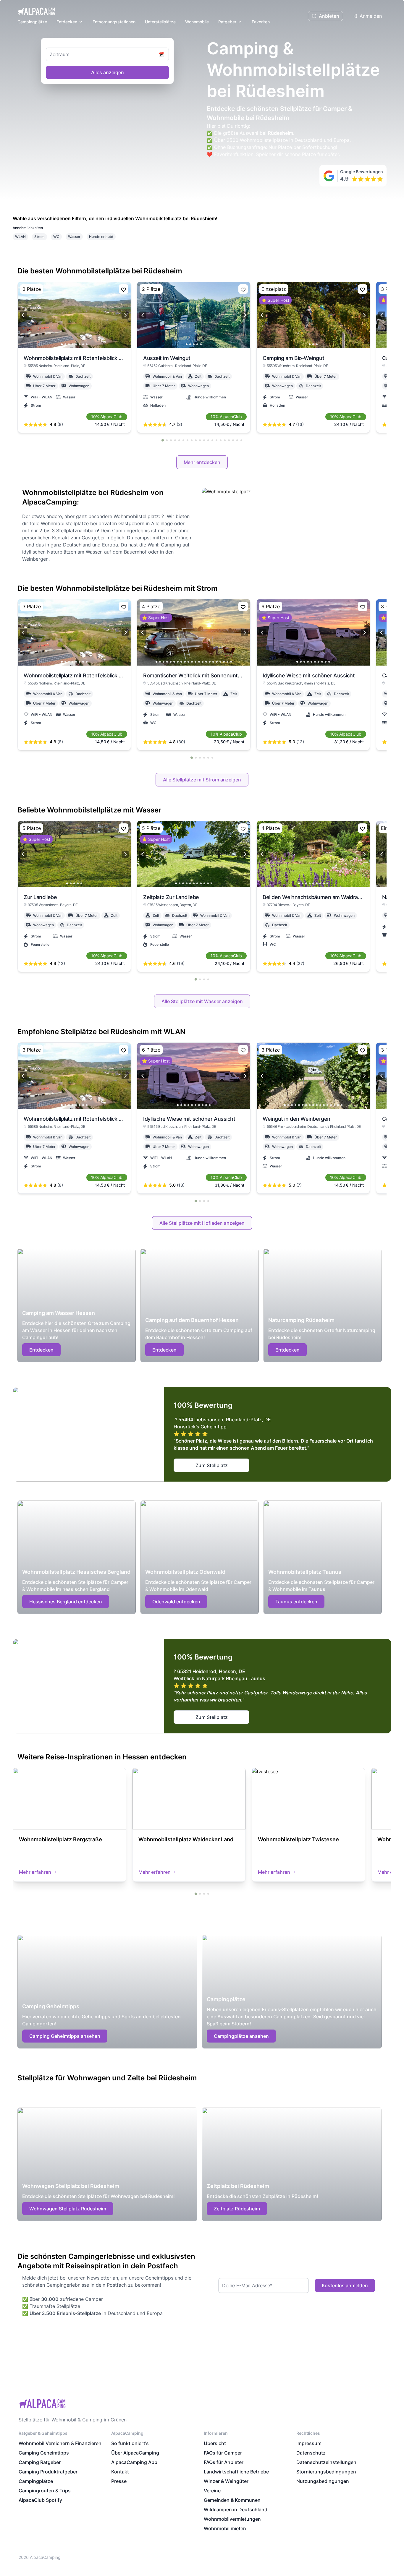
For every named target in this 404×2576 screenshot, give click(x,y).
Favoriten (261, 22)
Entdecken (67, 22)
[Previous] (23, 315)
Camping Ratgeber (40, 2462)
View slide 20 (224, 662)
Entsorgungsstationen (114, 22)
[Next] (125, 315)
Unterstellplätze (160, 22)
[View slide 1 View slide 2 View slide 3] (313, 315)
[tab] (163, 440)
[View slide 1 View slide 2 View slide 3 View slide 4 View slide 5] (194, 315)
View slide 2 (65, 344)
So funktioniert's (130, 2443)
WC (56, 237)
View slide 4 (72, 344)
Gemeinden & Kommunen (232, 2500)
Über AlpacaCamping (135, 2453)
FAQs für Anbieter (224, 2462)
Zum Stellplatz (212, 1465)
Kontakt (120, 2472)
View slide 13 (199, 662)
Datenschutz (311, 2453)
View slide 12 (195, 662)
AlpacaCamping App (134, 2462)
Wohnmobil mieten (225, 2528)
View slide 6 (80, 344)
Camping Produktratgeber (48, 2472)
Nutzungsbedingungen (323, 2481)
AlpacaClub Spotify (40, 2500)
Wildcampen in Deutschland (236, 2510)
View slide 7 (83, 344)
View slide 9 (185, 662)
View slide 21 (227, 662)
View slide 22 (231, 662)
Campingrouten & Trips (45, 2491)
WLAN (20, 237)
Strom (39, 237)
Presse (119, 2481)
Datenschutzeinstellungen (326, 2462)
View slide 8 (87, 344)
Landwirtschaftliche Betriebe (236, 2472)
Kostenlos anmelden (345, 2285)
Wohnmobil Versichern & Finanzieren (60, 2443)
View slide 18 (217, 662)
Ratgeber (227, 22)
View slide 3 (69, 344)
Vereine (212, 2491)
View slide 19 (220, 662)
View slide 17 (213, 662)
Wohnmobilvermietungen (232, 2519)
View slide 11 (192, 662)
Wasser (74, 237)
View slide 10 (188, 662)
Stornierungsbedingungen (326, 2472)
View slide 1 (62, 344)
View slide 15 (206, 662)
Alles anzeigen (108, 72)
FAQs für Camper (223, 2453)
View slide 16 (210, 662)
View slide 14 (203, 662)
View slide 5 (76, 344)
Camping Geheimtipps (44, 2453)
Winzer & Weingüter (226, 2481)
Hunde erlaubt (101, 237)
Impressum (309, 2443)
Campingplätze (32, 22)
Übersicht (215, 2443)
